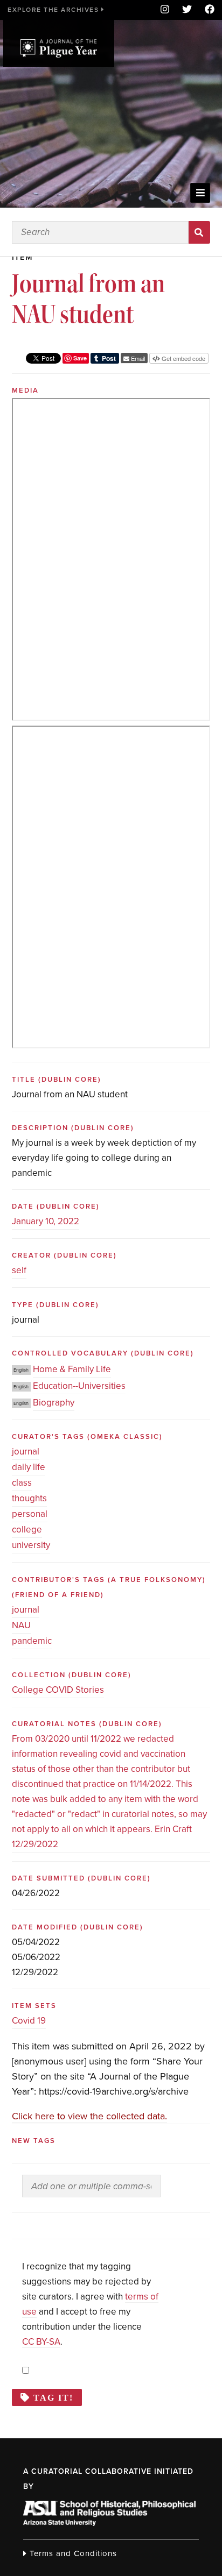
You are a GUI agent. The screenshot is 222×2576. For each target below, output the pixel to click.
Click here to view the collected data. (89, 2116)
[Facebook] (206, 10)
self (19, 1270)
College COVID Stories (58, 1690)
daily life (29, 1467)
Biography (54, 1403)
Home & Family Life (72, 1369)
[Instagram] (165, 10)
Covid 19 (29, 2021)
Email (137, 358)
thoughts (29, 1498)
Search (200, 232)
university (31, 1545)
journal (26, 1452)
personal (30, 1514)
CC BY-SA (41, 2342)
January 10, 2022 (46, 1221)
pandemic (32, 1641)
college (27, 1530)
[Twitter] (187, 10)
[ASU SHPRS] (109, 2523)
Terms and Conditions (72, 2553)
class (22, 1483)
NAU (21, 1625)
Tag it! (53, 2397)
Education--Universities (79, 1386)
